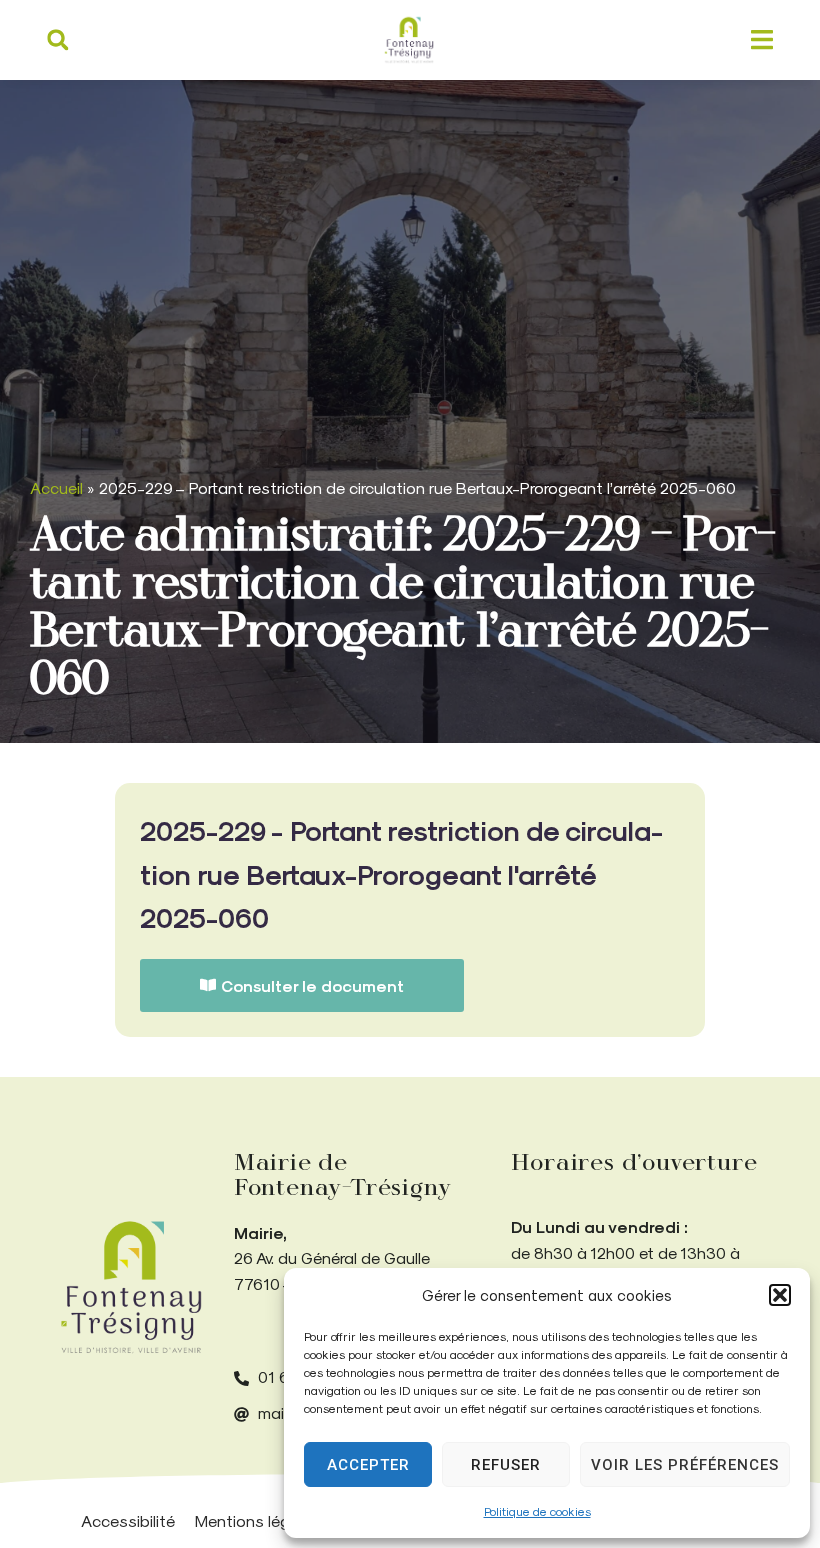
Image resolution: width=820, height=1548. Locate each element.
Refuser (506, 1465)
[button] (780, 1295)
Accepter (368, 1465)
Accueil (56, 487)
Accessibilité (128, 1520)
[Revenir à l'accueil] (131, 1287)
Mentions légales (258, 1520)
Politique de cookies (537, 1511)
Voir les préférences (685, 1465)
